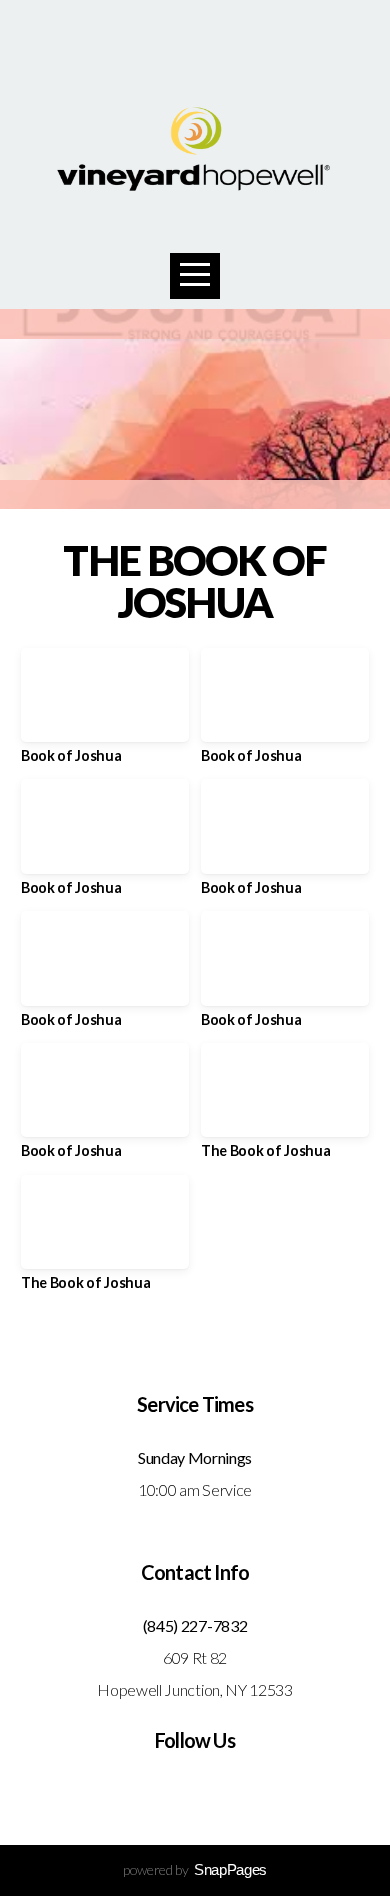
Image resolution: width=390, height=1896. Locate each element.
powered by (195, 1869)
